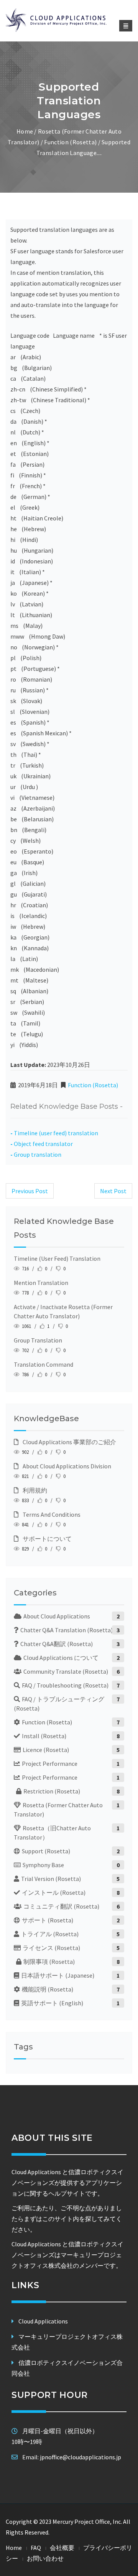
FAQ (36, 2548)
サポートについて (46, 1539)
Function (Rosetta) (70, 142)
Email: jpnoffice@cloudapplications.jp (72, 2457)
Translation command (44, 1364)
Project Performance (50, 1764)
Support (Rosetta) (46, 1851)
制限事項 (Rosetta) (49, 1962)
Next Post (113, 1191)
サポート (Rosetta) (48, 1920)
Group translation (38, 1154)
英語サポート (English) (52, 2003)
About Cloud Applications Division (66, 1466)
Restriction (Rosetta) (52, 1791)
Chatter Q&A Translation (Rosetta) (67, 1630)
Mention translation (41, 1283)
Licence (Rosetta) (46, 1750)
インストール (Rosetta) (54, 1892)
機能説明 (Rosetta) (48, 1989)
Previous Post (30, 1191)
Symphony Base (43, 1865)
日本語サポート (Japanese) (58, 1975)
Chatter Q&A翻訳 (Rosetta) (57, 1644)
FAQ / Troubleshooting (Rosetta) (65, 1685)
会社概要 (62, 2548)
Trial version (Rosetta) (51, 1879)
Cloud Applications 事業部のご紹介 (68, 1442)
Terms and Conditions (50, 1514)
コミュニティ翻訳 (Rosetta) (61, 1906)
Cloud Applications (43, 2321)
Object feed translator (43, 1144)
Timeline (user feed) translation (56, 1133)
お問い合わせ (45, 2558)
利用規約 (34, 1490)
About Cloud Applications (57, 1616)
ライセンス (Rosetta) (51, 1948)
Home (25, 131)
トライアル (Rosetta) (50, 1934)
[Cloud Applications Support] (69, 20)
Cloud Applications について (61, 1658)
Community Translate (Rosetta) (66, 1671)
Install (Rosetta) (44, 1736)
